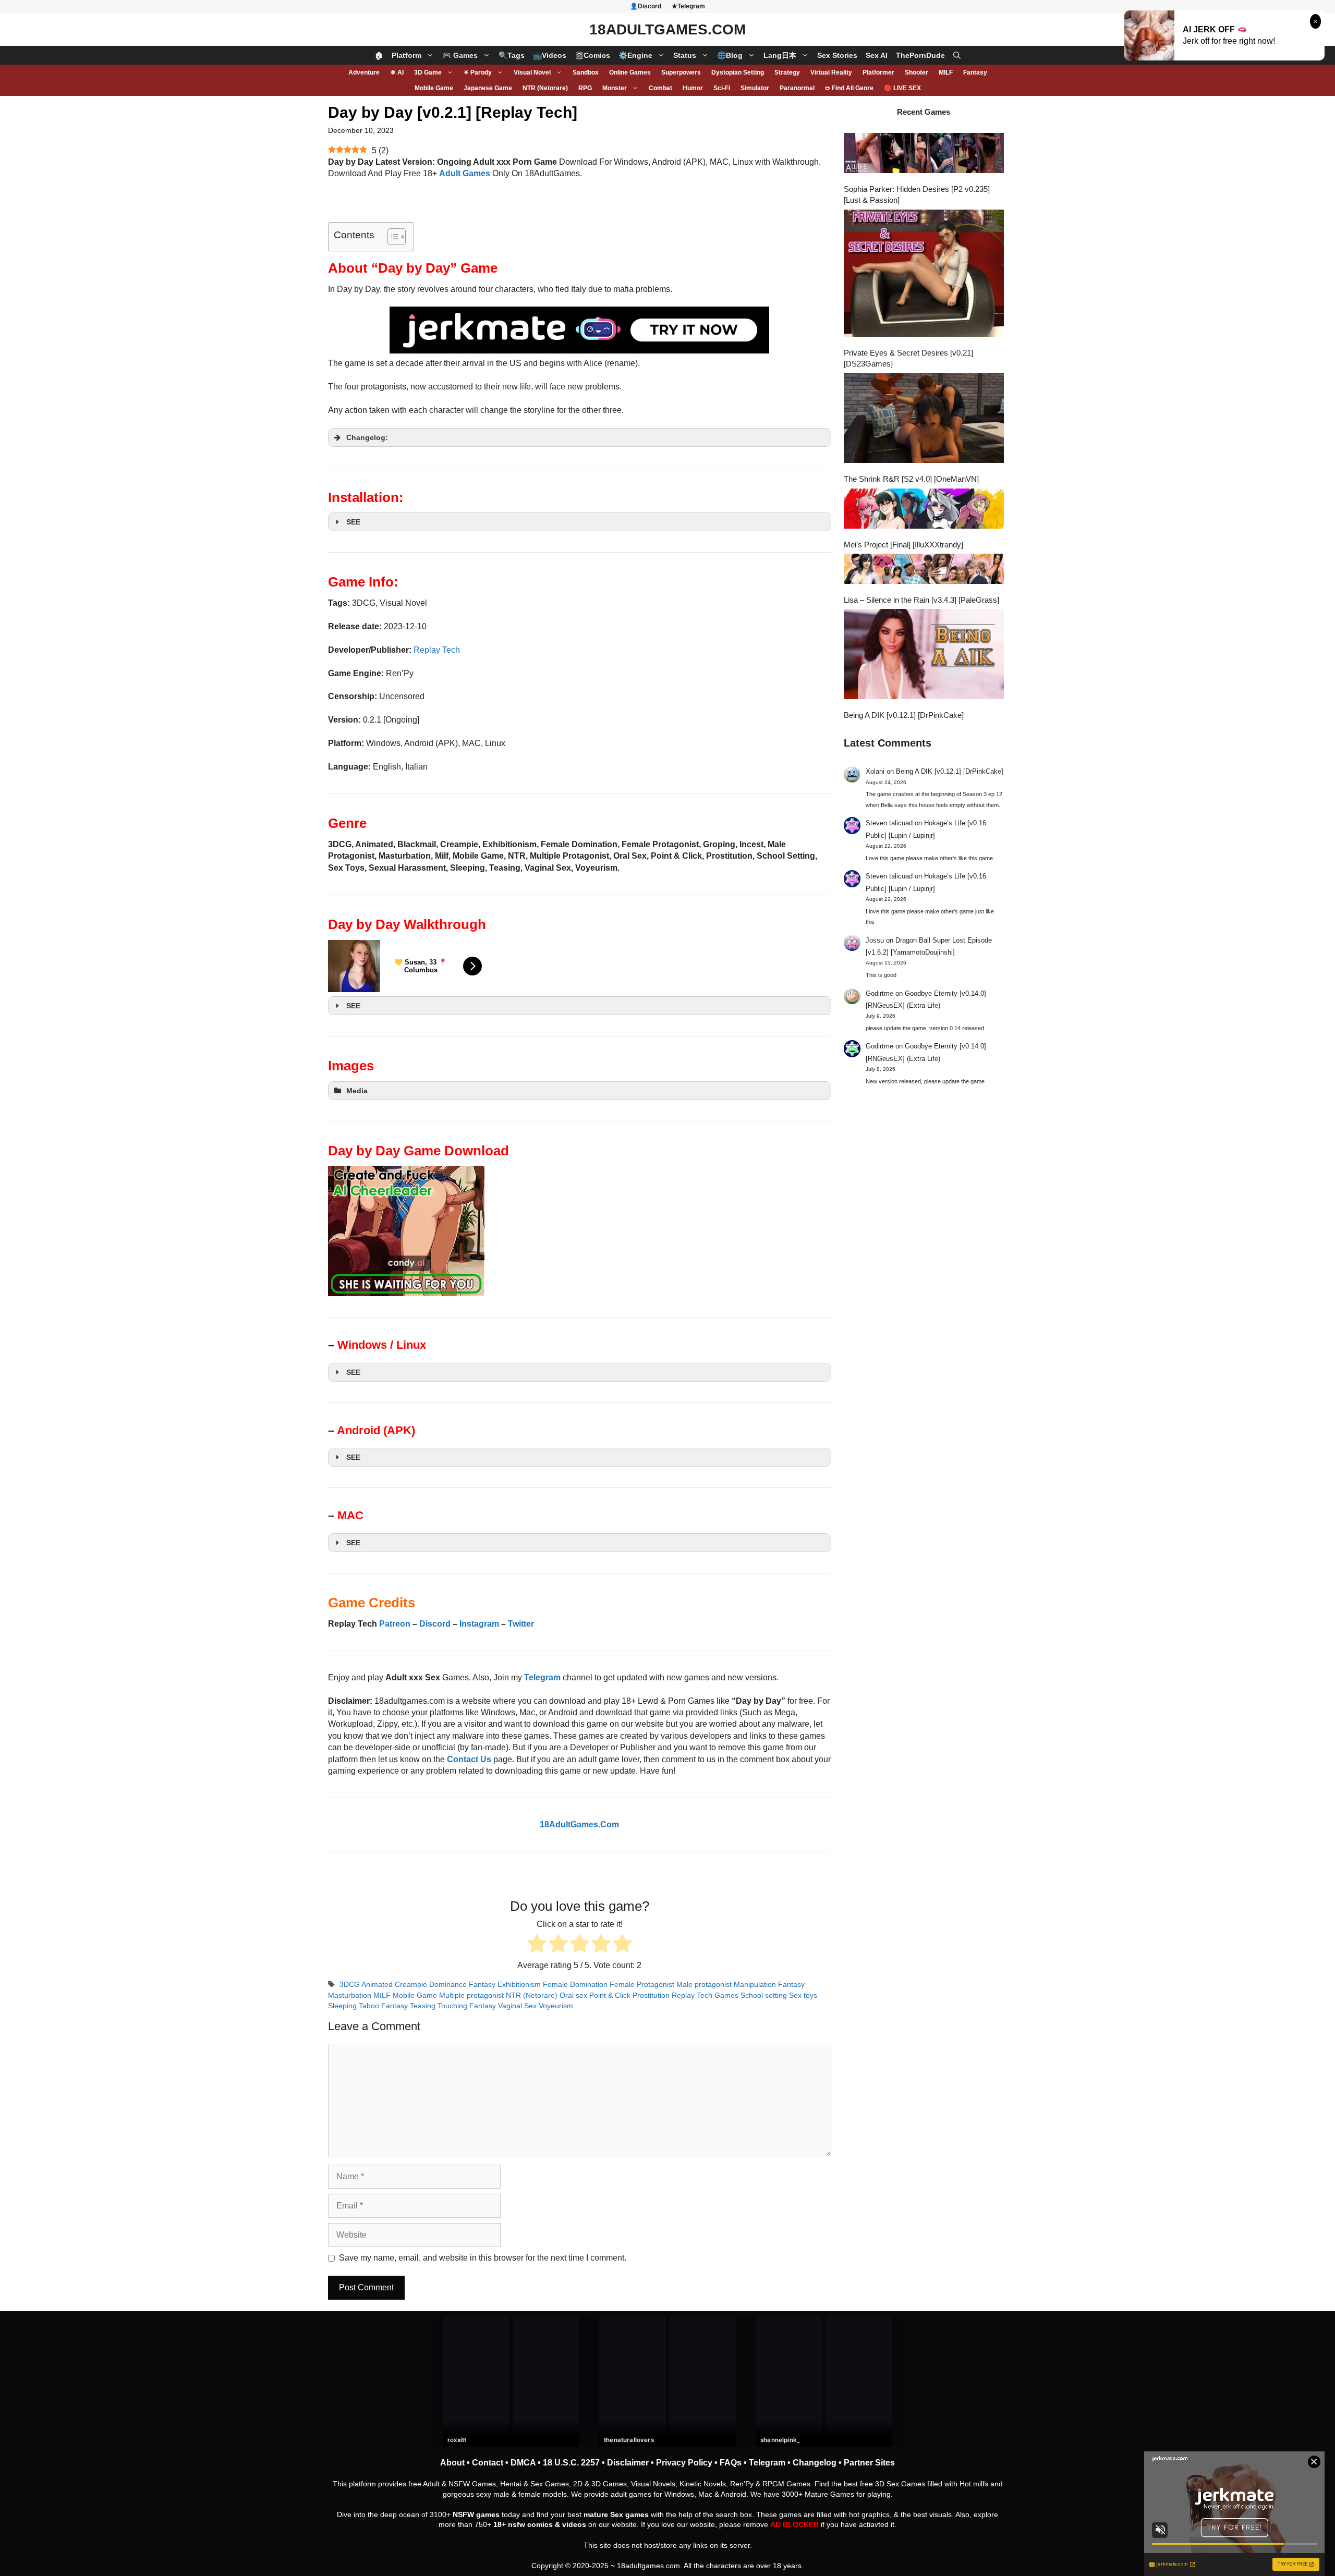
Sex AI (877, 55)
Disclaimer (628, 2463)
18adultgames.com (648, 2566)
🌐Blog (730, 55)
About (452, 2463)
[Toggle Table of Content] (391, 237)
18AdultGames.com (667, 29)
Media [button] (357, 1091)
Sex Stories (837, 55)
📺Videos (550, 55)
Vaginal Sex (517, 2006)
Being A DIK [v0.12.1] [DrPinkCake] (904, 715)
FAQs (731, 2463)
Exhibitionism (519, 1985)
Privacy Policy (684, 2463)
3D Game (428, 72)
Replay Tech (437, 650)
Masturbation (350, 1995)
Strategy (787, 72)
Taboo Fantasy (383, 2006)
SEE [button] (353, 522)
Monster (615, 88)
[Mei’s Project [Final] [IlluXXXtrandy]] (924, 510)
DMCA (523, 2463)
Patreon (395, 1624)
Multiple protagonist (471, 1995)
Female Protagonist (642, 1985)
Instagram (479, 1624)
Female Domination (575, 1985)
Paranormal (797, 88)
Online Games (630, 72)
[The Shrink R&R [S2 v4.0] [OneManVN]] (924, 419)
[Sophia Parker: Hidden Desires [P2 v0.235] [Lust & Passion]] (924, 154)
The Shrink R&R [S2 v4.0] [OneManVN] (911, 479)
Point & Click (610, 1995)
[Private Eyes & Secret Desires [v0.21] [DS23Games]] (924, 274)
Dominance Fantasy (462, 1985)
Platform (406, 55)
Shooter (917, 72)
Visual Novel (532, 72)
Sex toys (803, 1995)
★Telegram (688, 6)
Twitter (521, 1624)
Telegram (767, 2463)
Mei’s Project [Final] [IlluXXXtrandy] (903, 545)
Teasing (423, 2006)
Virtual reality (831, 72)
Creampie (411, 1985)
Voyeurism (556, 2006)
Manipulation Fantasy (769, 1985)
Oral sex (573, 1995)
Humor (693, 88)
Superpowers (681, 72)
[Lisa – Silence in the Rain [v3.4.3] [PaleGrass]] (924, 570)
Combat (660, 88)
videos (574, 2524)
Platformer (878, 72)
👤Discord (646, 6)
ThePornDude (920, 55)
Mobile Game (434, 88)
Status (685, 55)
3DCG (350, 1985)
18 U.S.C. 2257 (571, 2463)
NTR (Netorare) (545, 88)
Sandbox (586, 72)
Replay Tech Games (705, 1995)
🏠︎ (379, 55)
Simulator (755, 88)
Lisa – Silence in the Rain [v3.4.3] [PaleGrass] (921, 600)
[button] (957, 55)
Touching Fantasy (467, 2006)
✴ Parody (478, 72)
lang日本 (780, 55)
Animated (377, 1985)
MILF (946, 72)
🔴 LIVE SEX (902, 88)
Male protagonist (704, 1985)
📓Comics (592, 55)
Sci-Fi (722, 88)
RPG (585, 88)
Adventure (364, 72)
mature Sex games (616, 2514)
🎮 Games (460, 55)
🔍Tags (512, 55)
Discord (435, 1624)
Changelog (815, 2463)
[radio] (537, 1945)
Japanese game (488, 88)
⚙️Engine (635, 55)
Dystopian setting (738, 72)
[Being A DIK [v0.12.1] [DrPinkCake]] (924, 655)
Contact (488, 2463)
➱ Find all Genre (849, 88)
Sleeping (342, 2006)
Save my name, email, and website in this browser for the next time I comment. (483, 2258)
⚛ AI (397, 72)
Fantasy (975, 72)
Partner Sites (869, 2463)
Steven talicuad (889, 823)
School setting (764, 1995)
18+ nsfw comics (523, 2524)
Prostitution (651, 1995)
